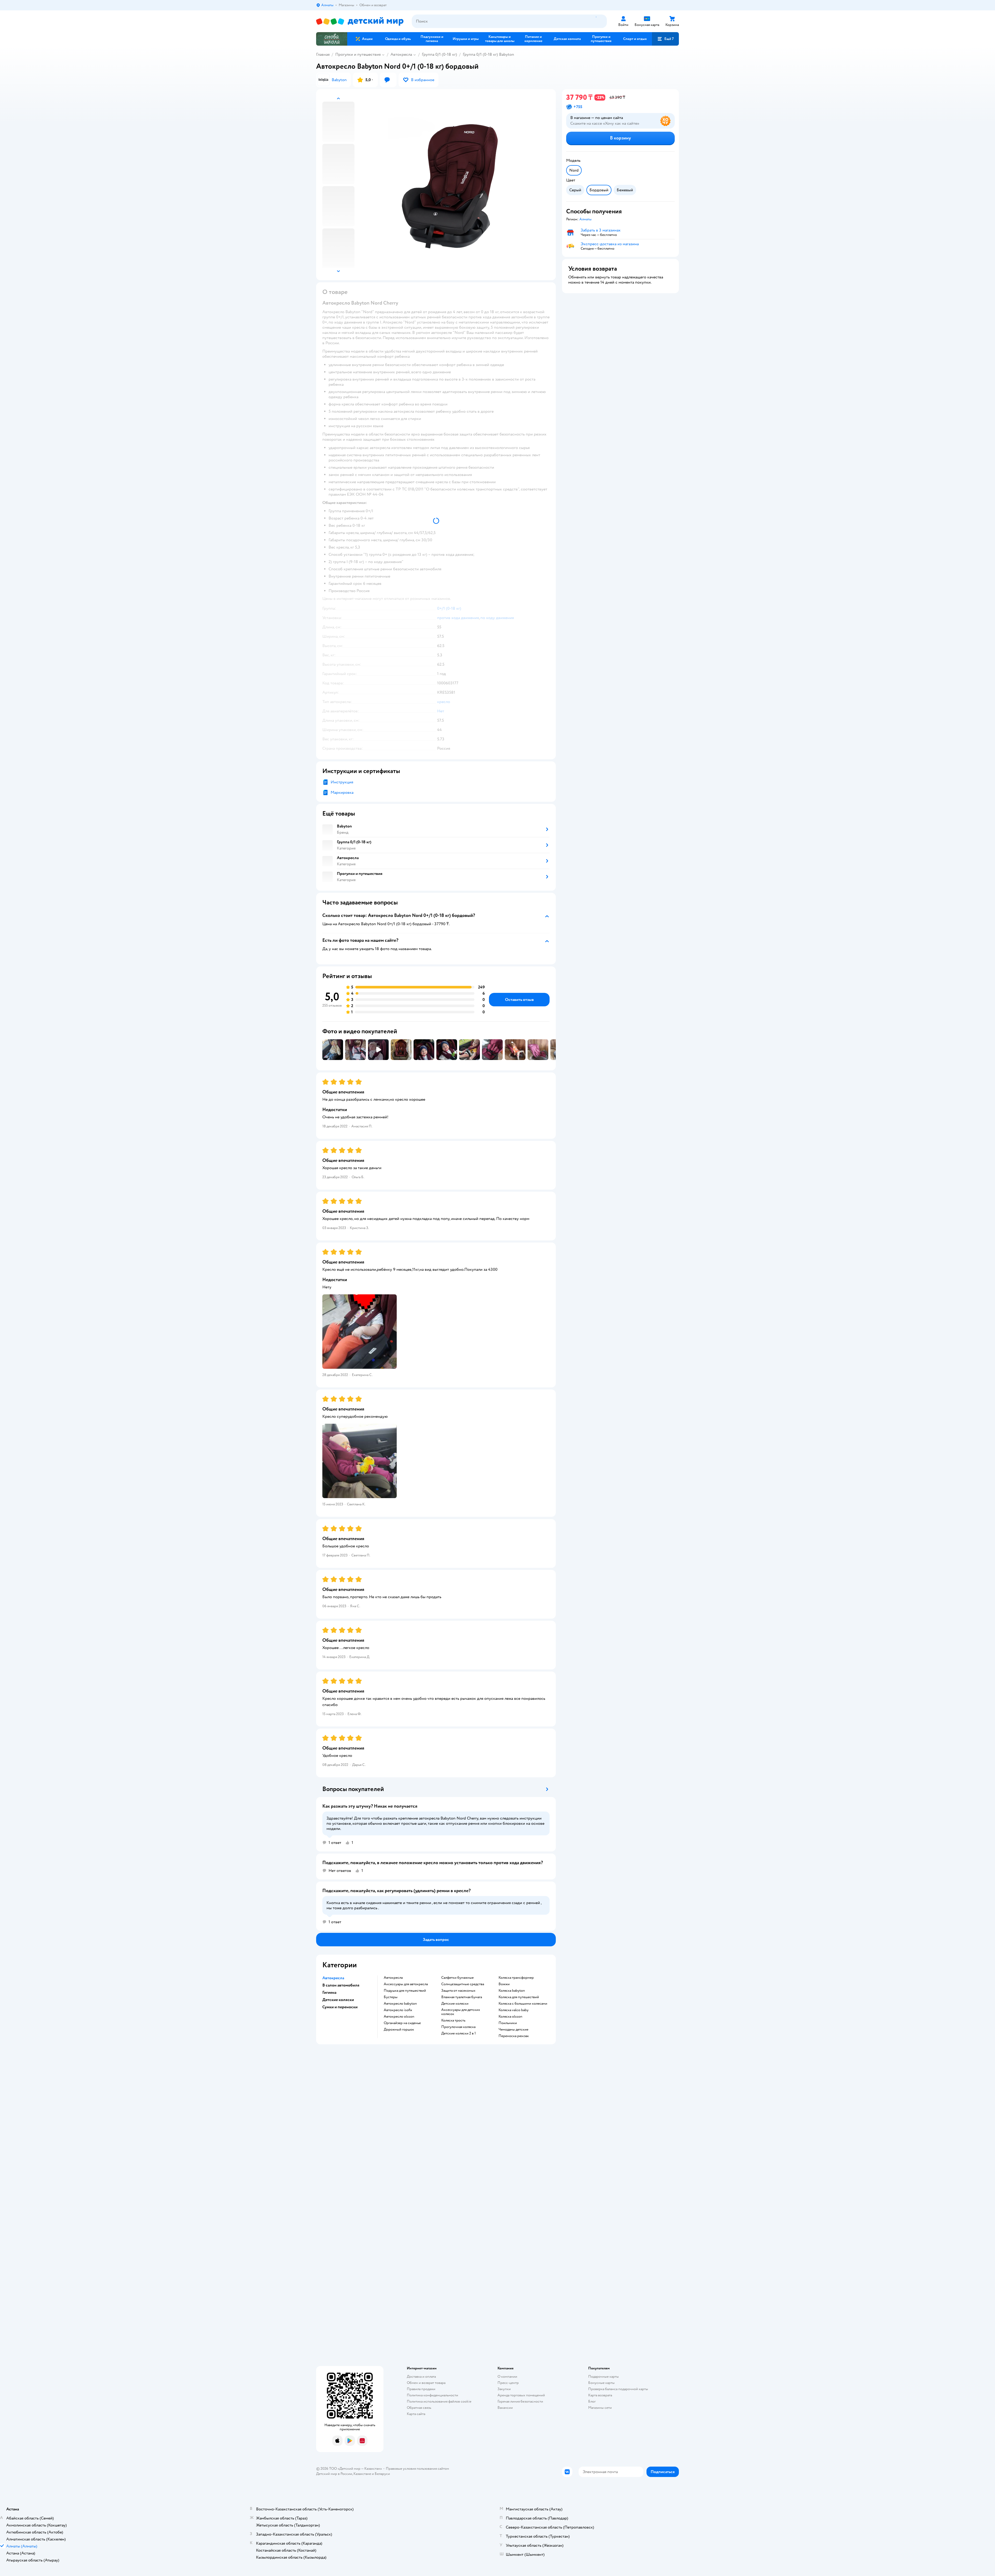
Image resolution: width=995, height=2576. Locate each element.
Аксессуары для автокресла (406, 1984)
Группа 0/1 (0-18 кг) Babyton (488, 54)
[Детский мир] (360, 21)
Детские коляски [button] (338, 2000)
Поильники (508, 2023)
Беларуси (382, 2474)
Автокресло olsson (399, 2017)
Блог (592, 2401)
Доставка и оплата (421, 2377)
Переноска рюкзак (514, 2036)
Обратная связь (419, 2408)
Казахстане (362, 2474)
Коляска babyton (512, 1991)
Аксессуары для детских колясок (461, 2012)
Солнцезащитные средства (463, 1984)
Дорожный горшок (399, 2030)
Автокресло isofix (398, 2010)
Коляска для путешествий (519, 1997)
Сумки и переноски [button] (340, 2007)
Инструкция (342, 782)
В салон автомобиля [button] (341, 1985)
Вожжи (504, 1984)
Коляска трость (453, 2020)
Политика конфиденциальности (432, 2395)
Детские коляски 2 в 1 (459, 2033)
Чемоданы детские (513, 2030)
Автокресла (401, 54)
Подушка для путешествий (405, 1991)
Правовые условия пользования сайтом (417, 2469)
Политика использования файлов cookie (439, 2401)
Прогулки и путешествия (358, 54)
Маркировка (342, 792)
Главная (323, 54)
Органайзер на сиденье (402, 2023)
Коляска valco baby (514, 2010)
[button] (665, 39)
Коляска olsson (510, 2017)
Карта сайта (416, 2414)
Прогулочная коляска (458, 2027)
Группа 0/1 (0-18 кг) (439, 54)
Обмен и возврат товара (426, 2383)
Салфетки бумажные (457, 1978)
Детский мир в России (334, 2474)
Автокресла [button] (333, 1978)
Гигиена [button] (329, 1992)
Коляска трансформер (516, 1978)
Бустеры (391, 1997)
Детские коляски (455, 2004)
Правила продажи (421, 2389)
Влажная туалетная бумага (462, 1997)
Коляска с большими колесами (523, 2004)
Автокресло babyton (400, 2004)
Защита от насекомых (458, 1991)
